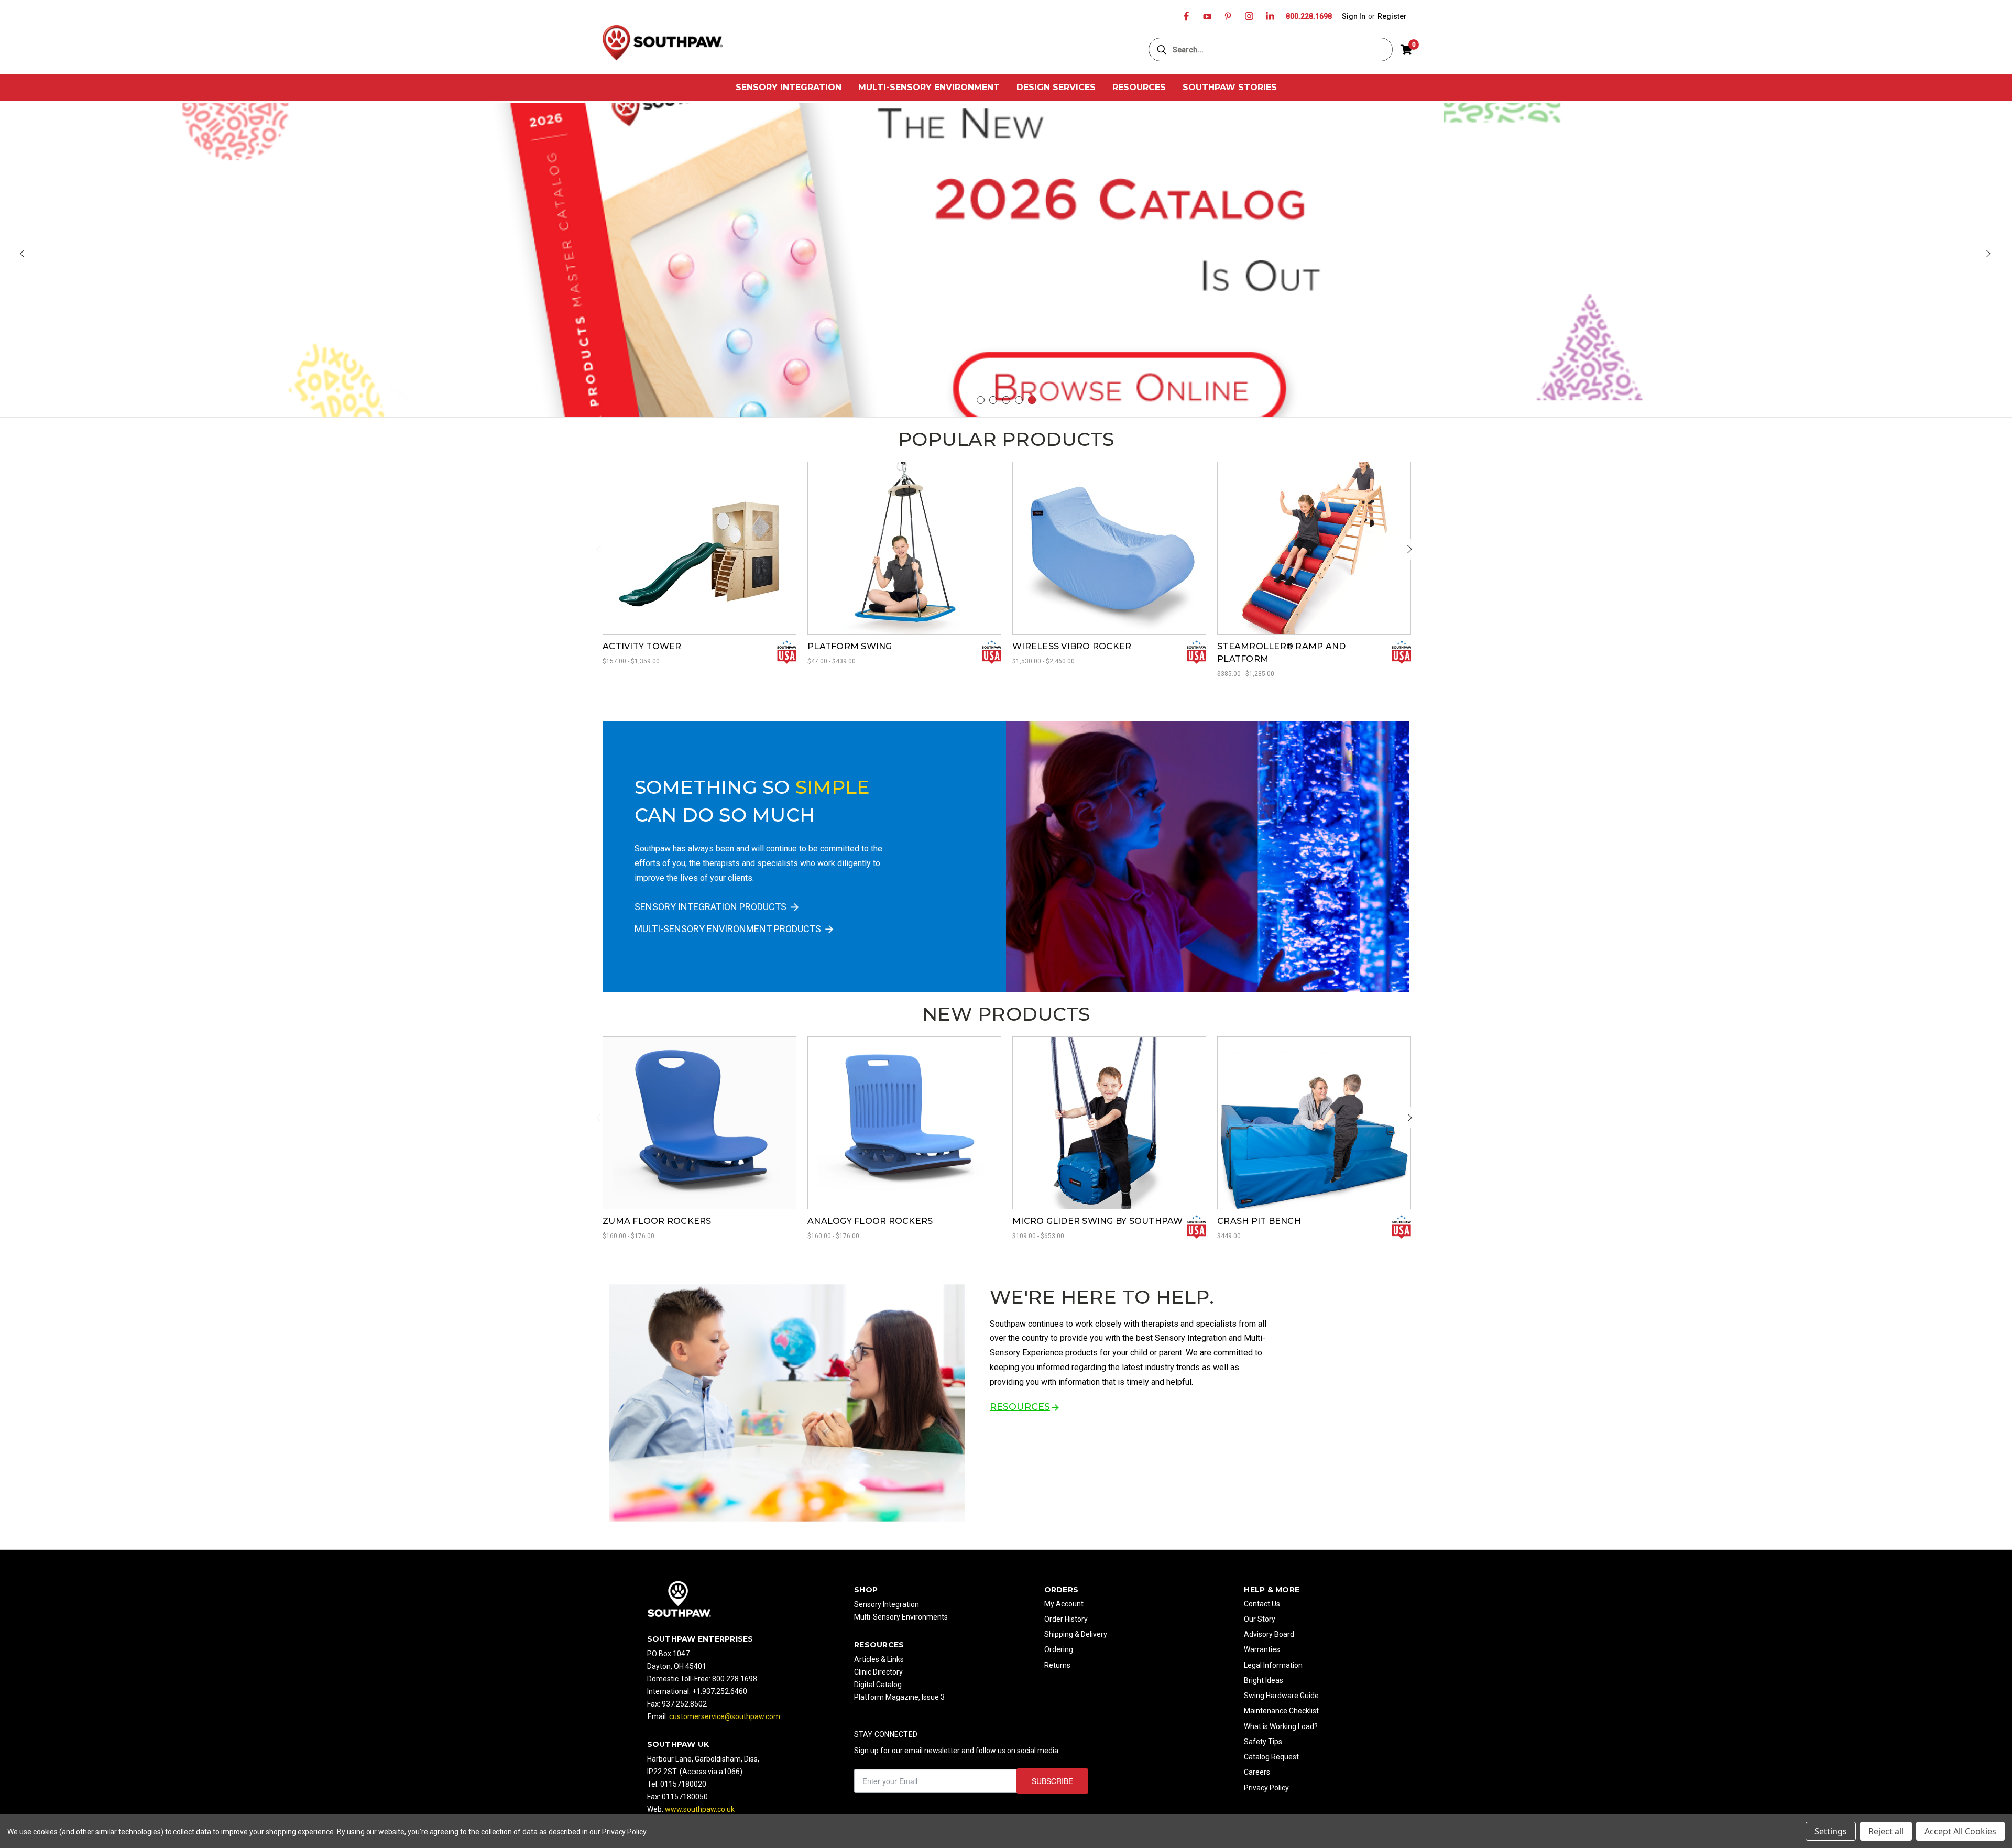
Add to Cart (1314, 1136)
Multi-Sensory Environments (901, 1617)
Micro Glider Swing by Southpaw (1098, 1221)
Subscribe (1052, 1781)
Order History (1066, 1619)
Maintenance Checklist (1281, 1711)
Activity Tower (642, 646)
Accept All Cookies (1960, 1831)
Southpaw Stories (1230, 87)
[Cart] (1406, 50)
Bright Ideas (1264, 1680)
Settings (1831, 1831)
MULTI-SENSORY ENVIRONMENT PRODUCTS (729, 929)
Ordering (1059, 1649)
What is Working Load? (1281, 1726)
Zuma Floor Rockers (657, 1221)
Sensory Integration (789, 87)
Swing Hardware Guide (1281, 1696)
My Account (1064, 1604)
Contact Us (1262, 1604)
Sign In (1354, 16)
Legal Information (1273, 1665)
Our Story (1260, 1619)
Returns (1057, 1665)
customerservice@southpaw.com (725, 1716)
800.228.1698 (1309, 16)
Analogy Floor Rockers (870, 1221)
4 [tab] (1019, 400)
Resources (1139, 87)
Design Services (1056, 87)
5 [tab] (1032, 400)
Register (1392, 16)
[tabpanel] (1006, 261)
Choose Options (699, 562)
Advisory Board (1269, 1634)
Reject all (1886, 1831)
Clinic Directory (878, 1672)
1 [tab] (981, 400)
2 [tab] (993, 400)
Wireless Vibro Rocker (1072, 646)
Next (1988, 254)
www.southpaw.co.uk (700, 1809)
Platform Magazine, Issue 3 (899, 1697)
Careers (1257, 1772)
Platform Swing (850, 646)
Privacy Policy (1266, 1788)
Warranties (1262, 1649)
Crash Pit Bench (1259, 1221)
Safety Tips (1263, 1742)
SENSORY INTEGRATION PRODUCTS (712, 907)
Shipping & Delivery (1076, 1634)
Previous (24, 254)
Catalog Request (1271, 1757)
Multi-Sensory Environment (929, 87)
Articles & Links (879, 1659)
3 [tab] (1006, 400)
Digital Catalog (878, 1685)
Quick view (699, 535)
